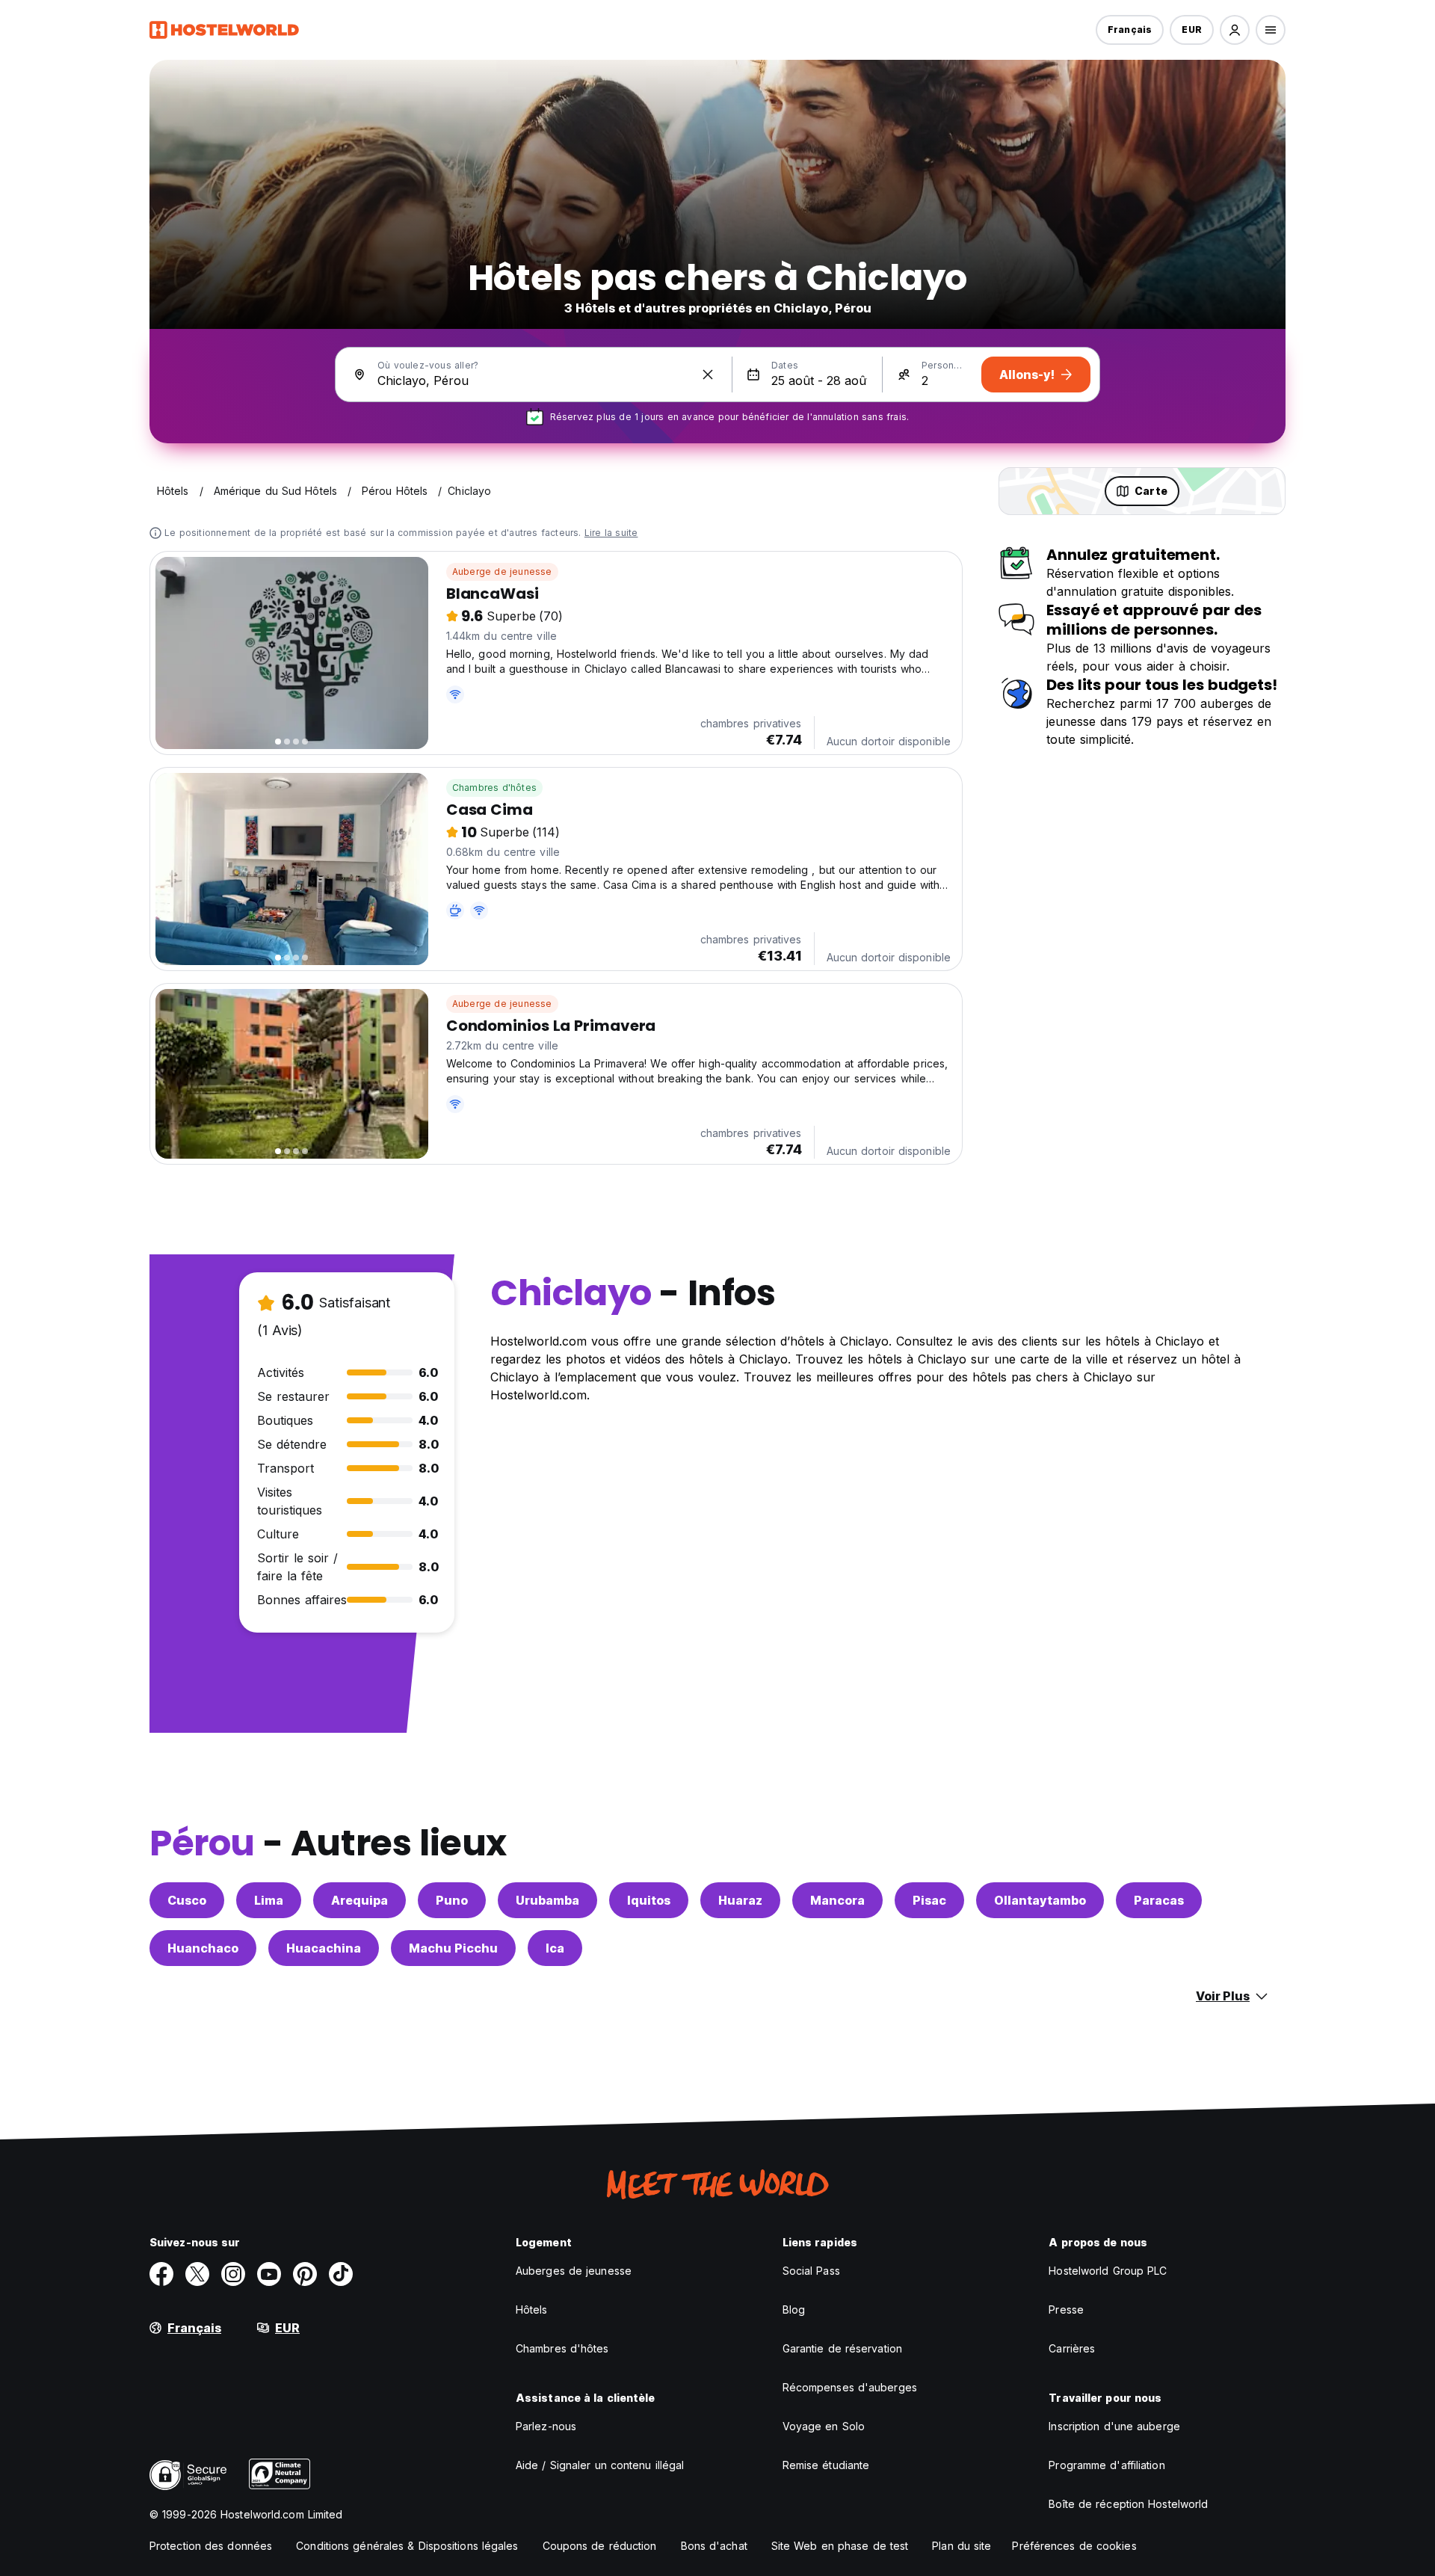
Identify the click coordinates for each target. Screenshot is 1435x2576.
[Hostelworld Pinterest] (305, 2274)
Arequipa (359, 1900)
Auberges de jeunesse (574, 2271)
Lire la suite (611, 533)
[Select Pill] (1235, 30)
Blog (794, 2310)
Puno (452, 1900)
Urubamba (547, 1900)
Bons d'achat (714, 2546)
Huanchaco (203, 1948)
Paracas (1159, 1900)
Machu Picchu (453, 1948)
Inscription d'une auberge (1114, 2426)
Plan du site (962, 2546)
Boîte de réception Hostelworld (1128, 2504)
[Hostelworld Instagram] (233, 2274)
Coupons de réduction (600, 2546)
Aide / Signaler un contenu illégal (600, 2465)
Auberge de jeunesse (502, 571)
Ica (555, 1948)
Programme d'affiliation (1107, 2465)
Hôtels (532, 2310)
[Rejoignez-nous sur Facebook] (161, 2274)
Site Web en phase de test (840, 2546)
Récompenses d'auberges (850, 2387)
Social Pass (811, 2271)
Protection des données (211, 2546)
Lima (269, 1900)
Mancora (837, 1900)
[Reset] (708, 375)
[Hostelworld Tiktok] (341, 2274)
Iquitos (649, 1900)
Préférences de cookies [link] (1074, 2546)
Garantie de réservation (842, 2348)
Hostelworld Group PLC (1108, 2271)
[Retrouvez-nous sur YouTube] (269, 2274)
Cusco (187, 1900)
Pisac (929, 1900)
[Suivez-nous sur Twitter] (197, 2274)
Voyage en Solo (824, 2426)
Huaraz (740, 1900)
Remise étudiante (826, 2465)
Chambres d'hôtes (494, 788)
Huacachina (324, 1948)
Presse (1066, 2310)
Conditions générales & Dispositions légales (407, 2546)
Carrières (1072, 2348)
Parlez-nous (546, 2426)
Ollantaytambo (1040, 1900)
